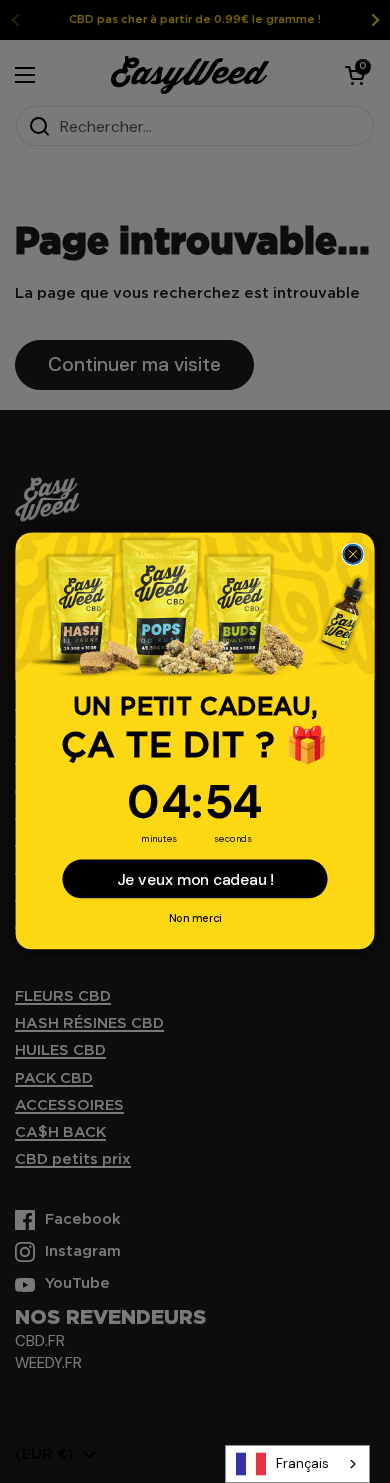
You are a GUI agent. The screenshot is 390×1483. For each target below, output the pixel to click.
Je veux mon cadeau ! (195, 880)
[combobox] (297, 1464)
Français (302, 1463)
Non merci (195, 919)
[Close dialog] (353, 555)
